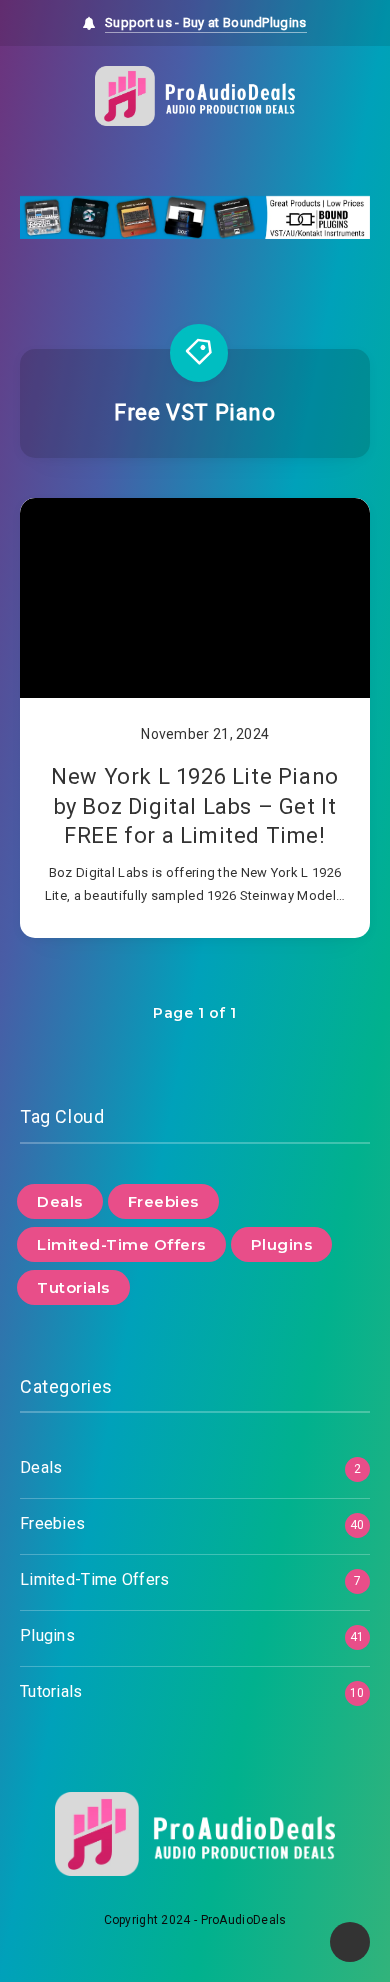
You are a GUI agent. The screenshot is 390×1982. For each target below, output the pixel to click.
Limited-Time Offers (121, 1244)
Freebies (163, 1201)
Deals (60, 1201)
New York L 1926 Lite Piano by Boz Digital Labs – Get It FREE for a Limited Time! (195, 806)
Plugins (282, 1244)
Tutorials (73, 1287)
